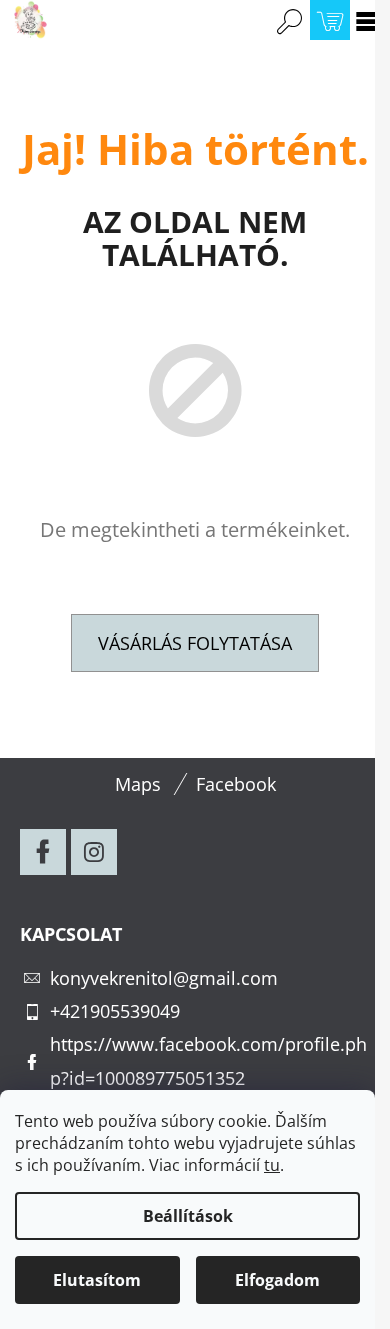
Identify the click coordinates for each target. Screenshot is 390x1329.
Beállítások (188, 1216)
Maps (138, 784)
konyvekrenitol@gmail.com (164, 978)
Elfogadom (277, 1280)
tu (272, 1165)
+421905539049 (115, 1011)
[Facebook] (43, 852)
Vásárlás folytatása (195, 643)
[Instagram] (94, 852)
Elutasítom (97, 1280)
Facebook (236, 784)
